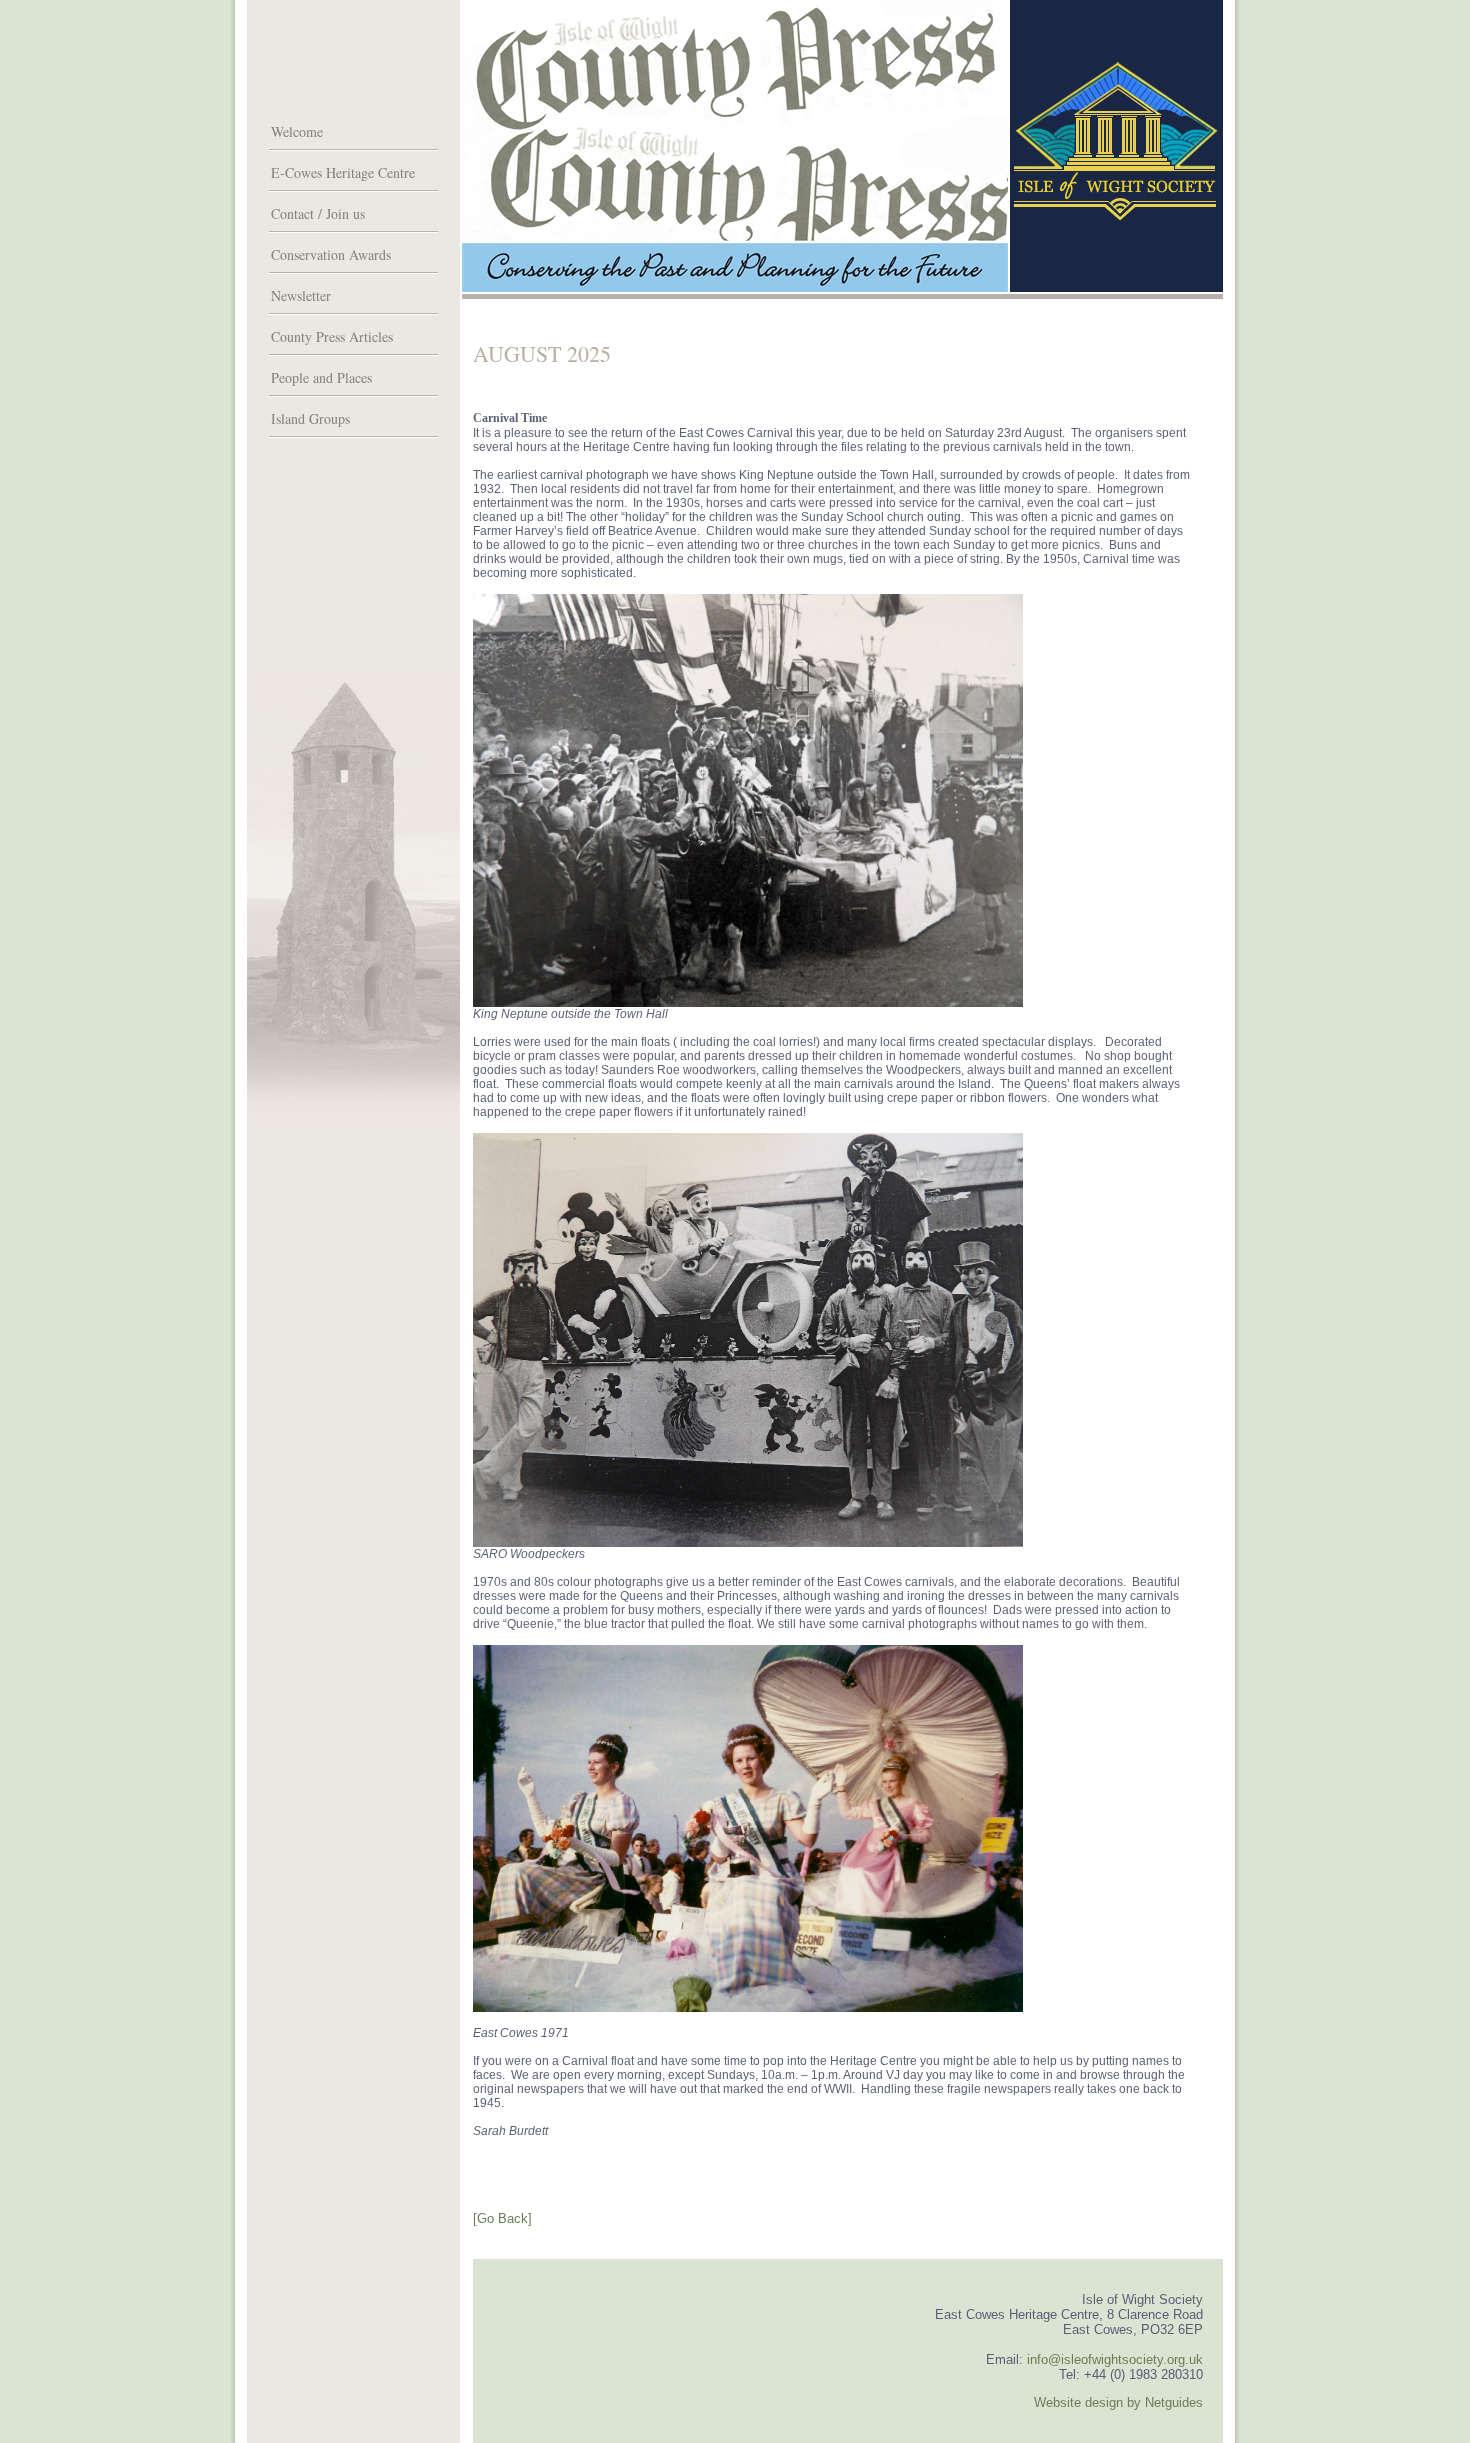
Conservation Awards (331, 254)
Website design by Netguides (1118, 2402)
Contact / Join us (318, 213)
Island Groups (310, 418)
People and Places (321, 377)
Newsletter (301, 295)
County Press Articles (332, 336)
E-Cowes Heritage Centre (343, 172)
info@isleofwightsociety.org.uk (1115, 2359)
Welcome (297, 131)
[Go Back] (502, 2218)
